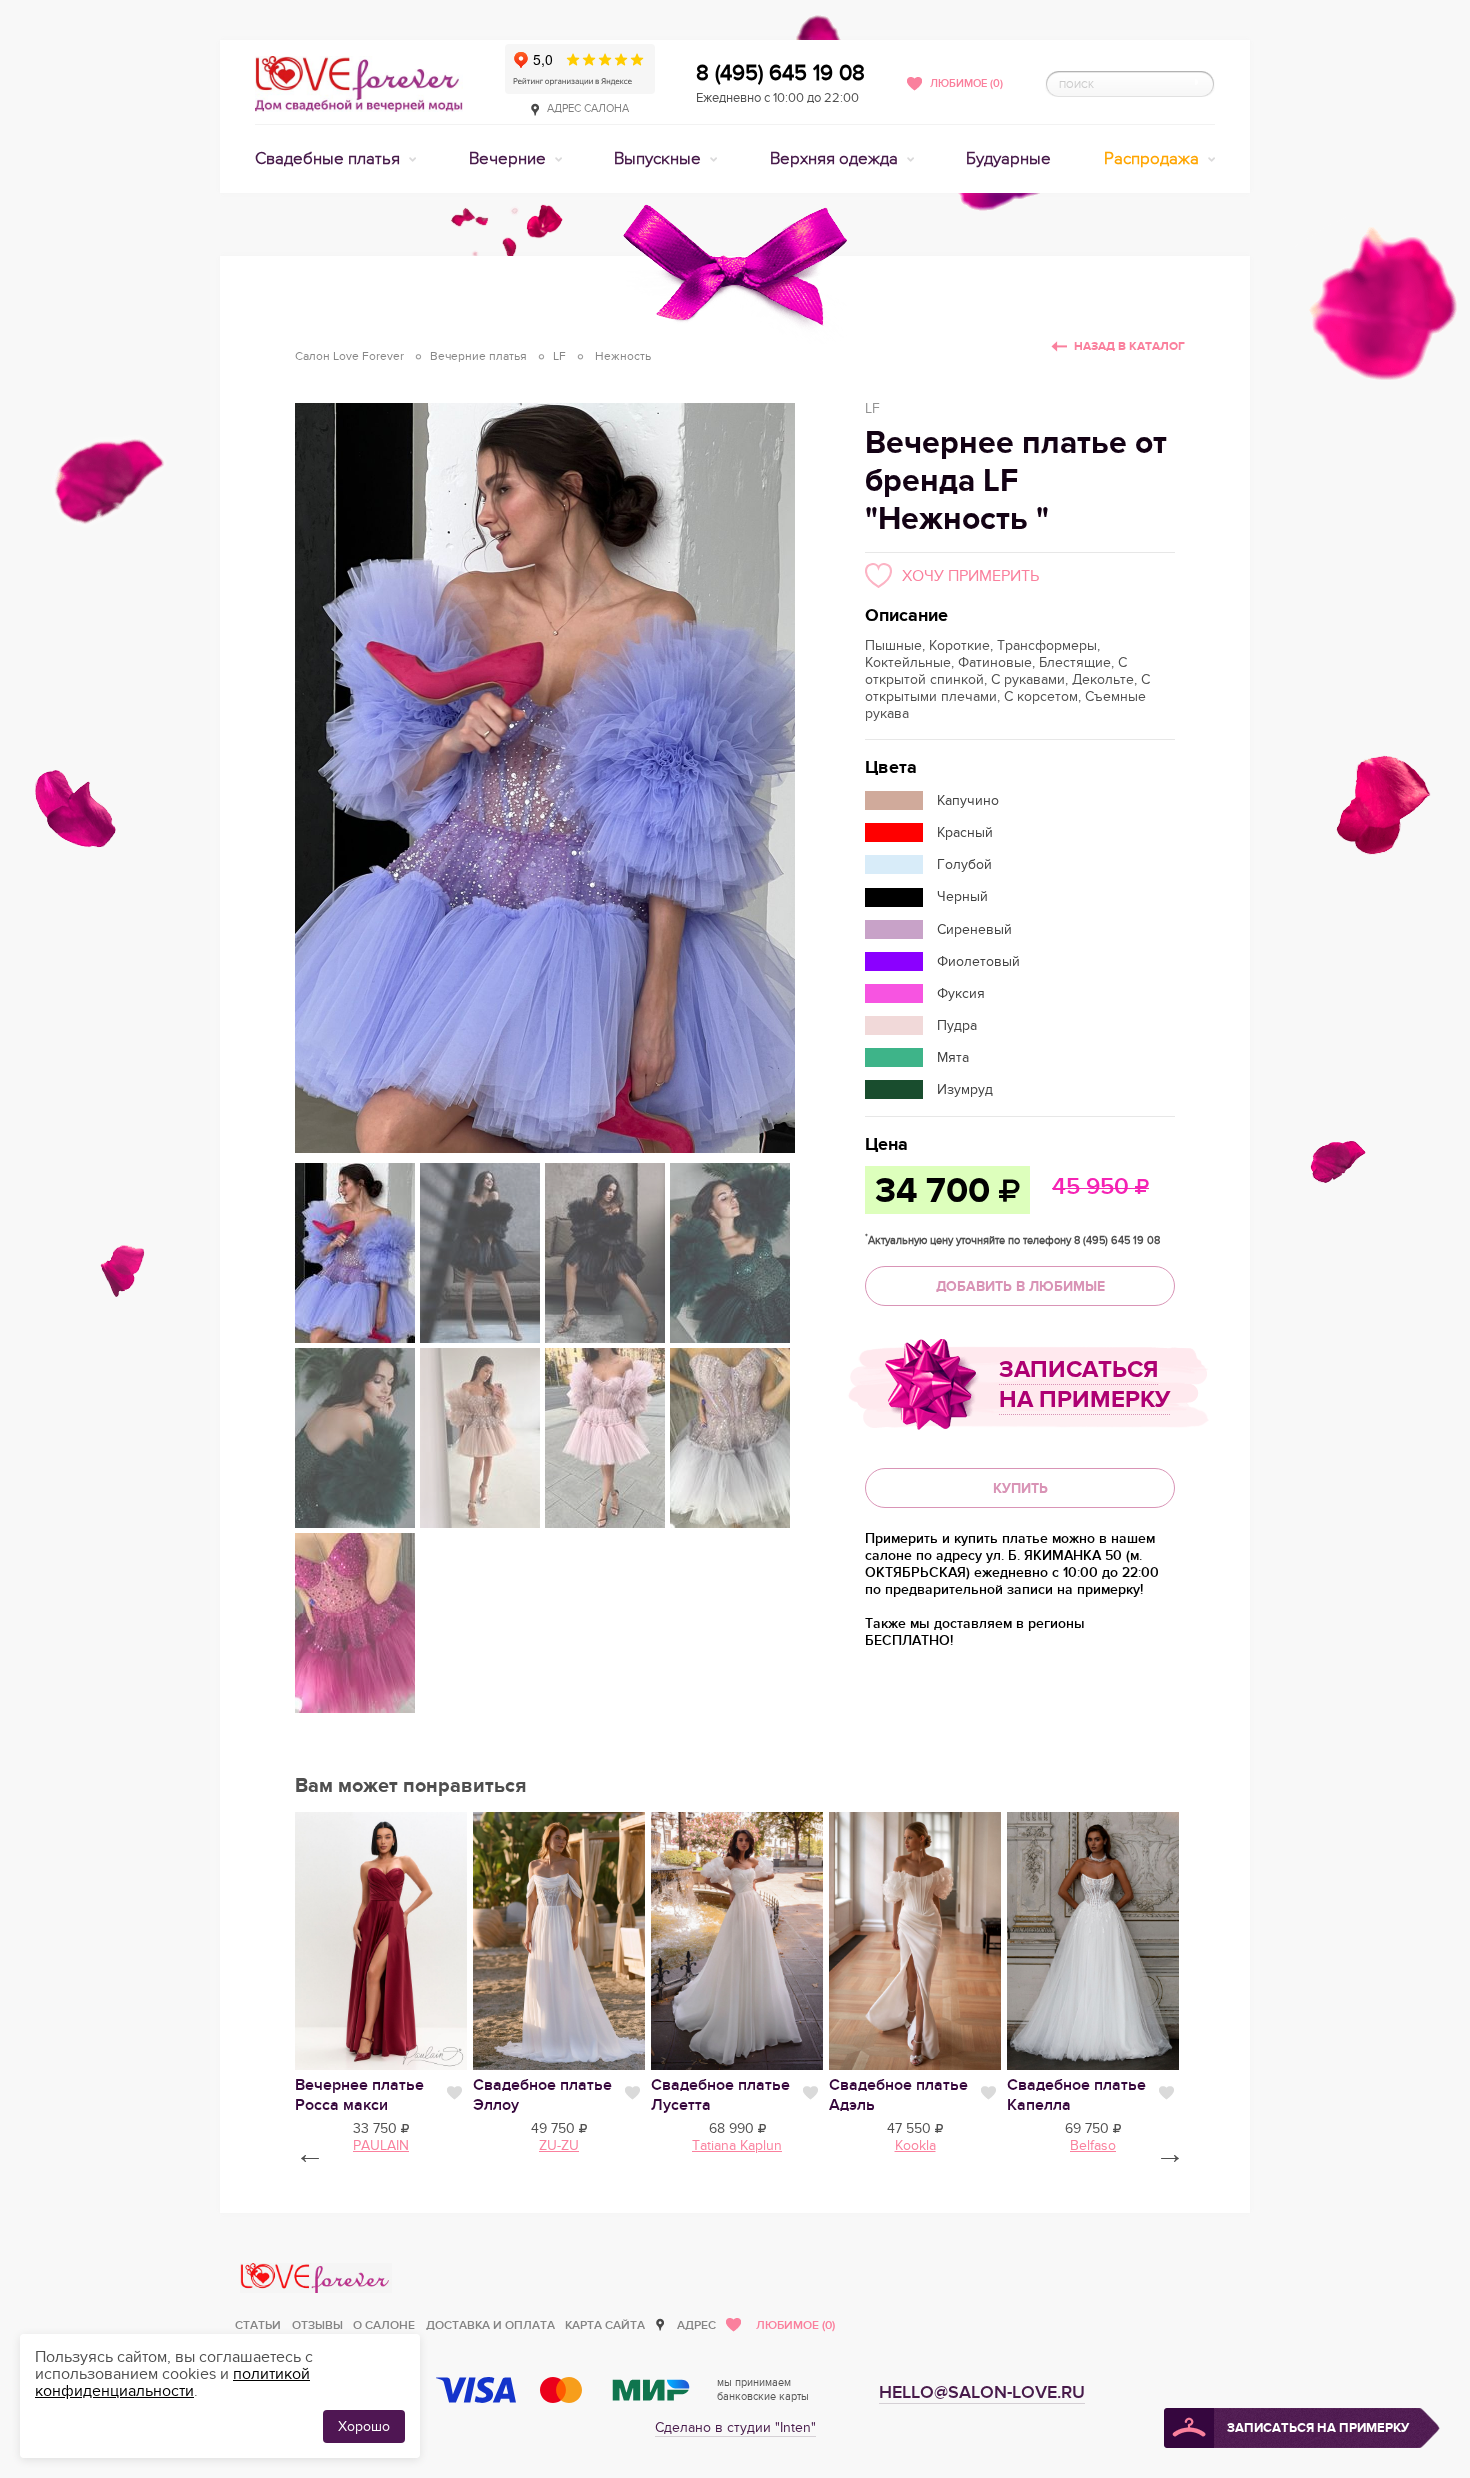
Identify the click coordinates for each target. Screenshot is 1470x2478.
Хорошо (364, 2426)
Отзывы (317, 2325)
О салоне (384, 2325)
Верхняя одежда (836, 159)
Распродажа (1153, 159)
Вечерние (509, 159)
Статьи (258, 2325)
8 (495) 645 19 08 (780, 73)
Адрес (696, 2325)
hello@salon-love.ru (982, 2392)
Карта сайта (605, 2325)
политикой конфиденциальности (172, 2382)
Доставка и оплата (490, 2325)
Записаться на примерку (1084, 1384)
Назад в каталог (1129, 346)
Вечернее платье (359, 2095)
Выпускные (659, 159)
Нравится (454, 2093)
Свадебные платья (329, 159)
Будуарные (1008, 159)
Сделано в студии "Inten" (735, 2427)
